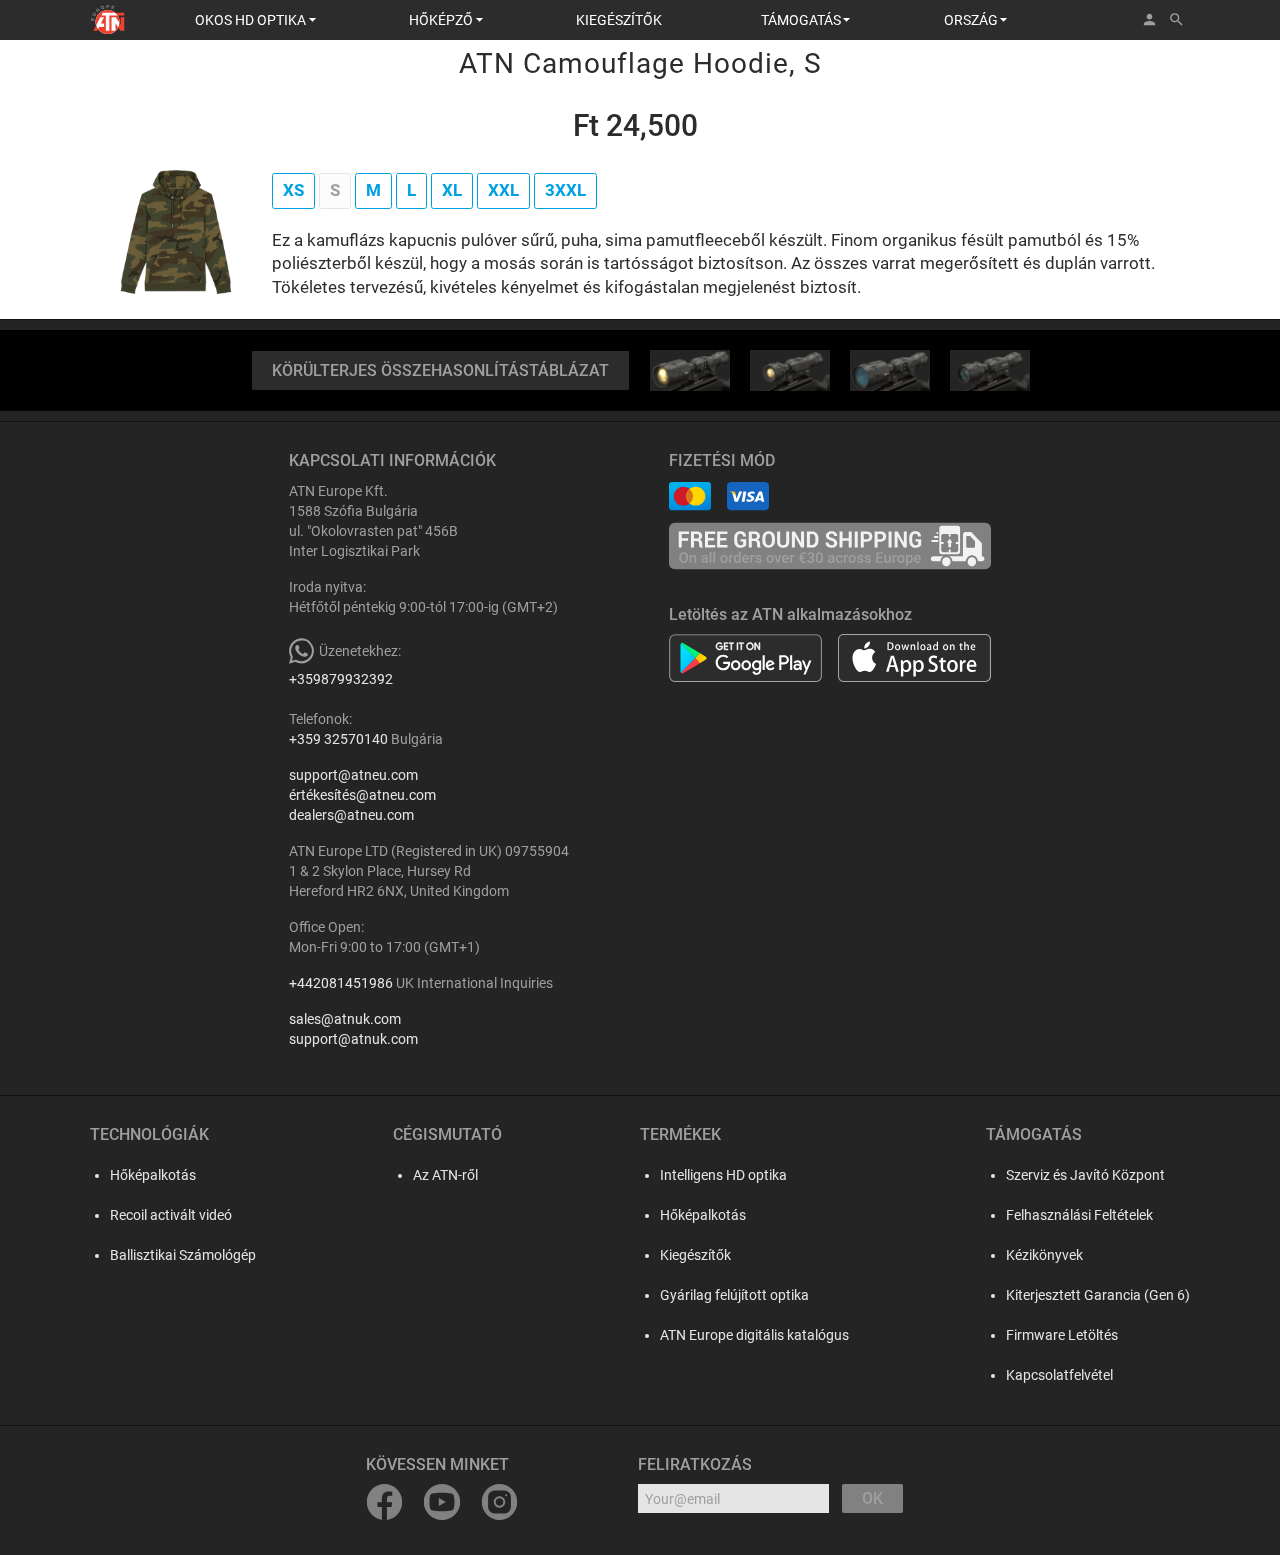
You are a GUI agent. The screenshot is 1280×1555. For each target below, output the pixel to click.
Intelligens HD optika (723, 1175)
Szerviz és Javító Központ (1085, 1175)
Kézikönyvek (1044, 1255)
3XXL (565, 190)
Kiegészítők (695, 1255)
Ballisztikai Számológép (183, 1255)
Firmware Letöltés (1062, 1335)
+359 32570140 (338, 739)
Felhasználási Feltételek (1079, 1215)
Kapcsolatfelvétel (1059, 1375)
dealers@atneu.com (351, 815)
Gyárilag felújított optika (734, 1295)
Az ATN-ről (445, 1175)
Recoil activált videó (171, 1215)
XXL (503, 190)
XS (293, 190)
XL (452, 190)
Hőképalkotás (153, 1175)
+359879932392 (341, 679)
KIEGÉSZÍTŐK (619, 20)
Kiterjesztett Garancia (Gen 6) (1098, 1295)
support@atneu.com (353, 775)
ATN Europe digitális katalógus (754, 1335)
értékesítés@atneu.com (362, 795)
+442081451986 (341, 983)
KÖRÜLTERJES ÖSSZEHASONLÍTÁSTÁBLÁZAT (440, 370)
